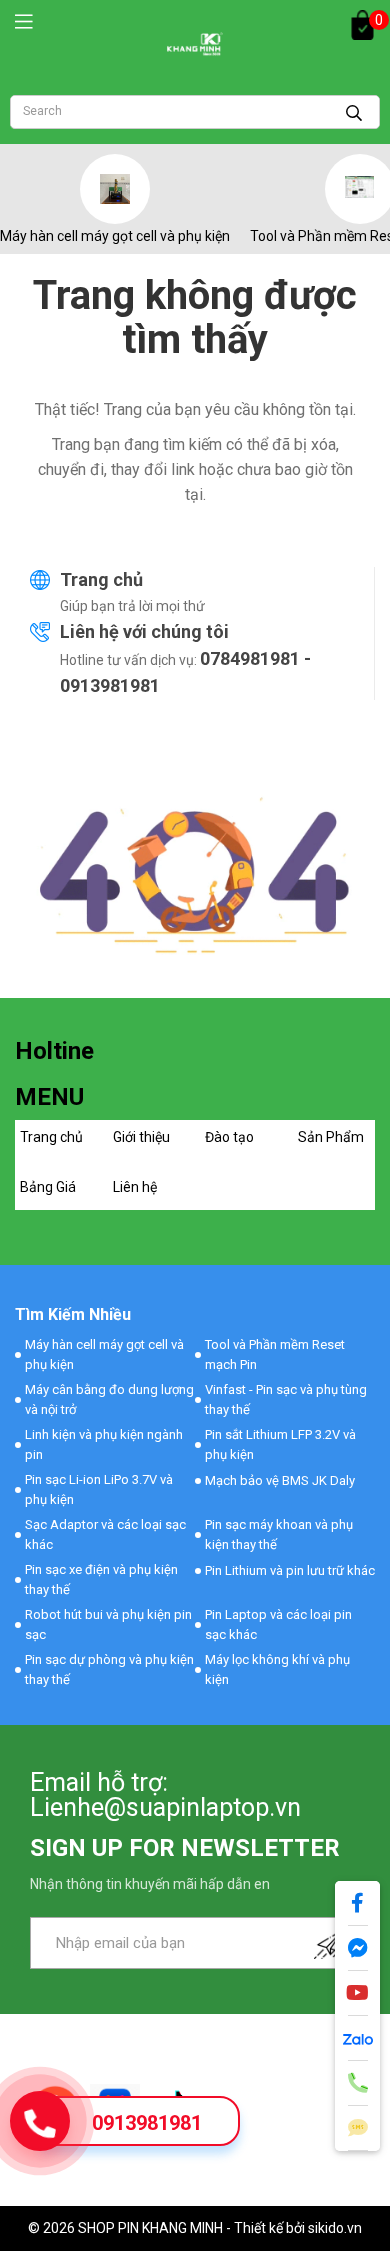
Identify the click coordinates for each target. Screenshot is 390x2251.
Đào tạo (229, 1137)
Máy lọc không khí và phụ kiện (277, 1669)
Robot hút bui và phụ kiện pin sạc (108, 1624)
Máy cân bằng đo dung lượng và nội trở (109, 1399)
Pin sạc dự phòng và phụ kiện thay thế (109, 1669)
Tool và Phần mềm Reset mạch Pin (275, 1354)
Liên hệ (135, 1187)
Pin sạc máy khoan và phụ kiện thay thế (279, 1534)
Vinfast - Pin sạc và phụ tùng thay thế (286, 1399)
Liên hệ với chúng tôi (144, 631)
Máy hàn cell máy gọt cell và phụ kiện (115, 236)
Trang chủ (101, 579)
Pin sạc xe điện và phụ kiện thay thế (101, 1579)
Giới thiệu (141, 1137)
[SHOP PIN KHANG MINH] (195, 44)
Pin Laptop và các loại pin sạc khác (278, 1624)
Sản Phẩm (331, 1137)
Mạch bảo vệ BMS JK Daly (280, 1480)
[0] (362, 25)
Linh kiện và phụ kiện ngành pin (104, 1444)
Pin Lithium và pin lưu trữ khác (290, 1570)
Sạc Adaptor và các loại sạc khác (105, 1534)
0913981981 (147, 2123)
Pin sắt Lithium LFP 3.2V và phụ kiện (280, 1444)
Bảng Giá (48, 1187)
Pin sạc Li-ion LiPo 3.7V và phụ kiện (99, 1489)
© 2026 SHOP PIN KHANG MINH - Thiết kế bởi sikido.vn (195, 2228)
